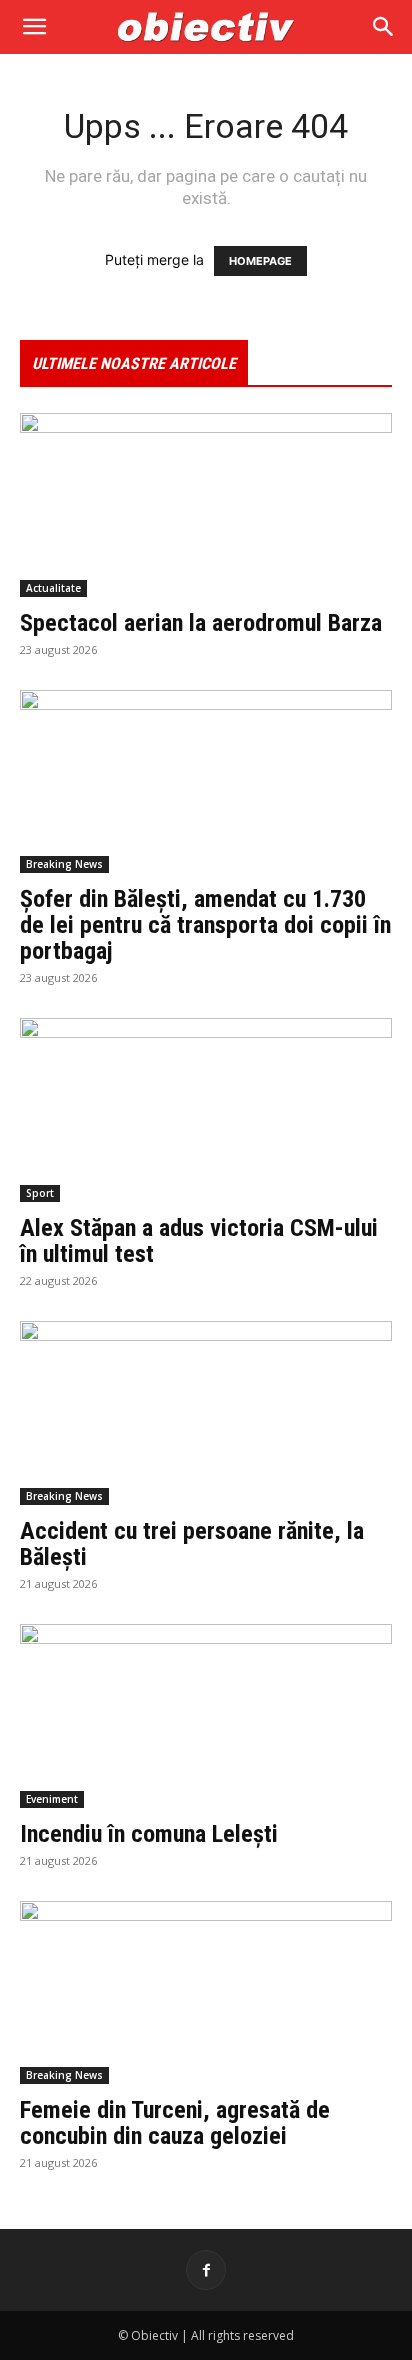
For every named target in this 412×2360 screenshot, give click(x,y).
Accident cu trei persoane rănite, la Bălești (192, 1544)
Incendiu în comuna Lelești (149, 1834)
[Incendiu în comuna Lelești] (206, 1716)
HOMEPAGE (260, 261)
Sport (40, 1193)
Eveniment (52, 1799)
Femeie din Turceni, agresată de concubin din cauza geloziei (175, 2123)
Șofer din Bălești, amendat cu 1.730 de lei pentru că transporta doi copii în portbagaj (205, 925)
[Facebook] (206, 2270)
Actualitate (53, 588)
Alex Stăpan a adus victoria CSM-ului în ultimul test (199, 1241)
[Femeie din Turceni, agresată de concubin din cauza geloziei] (206, 1993)
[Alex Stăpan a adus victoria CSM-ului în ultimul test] (206, 1110)
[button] (34, 27)
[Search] (384, 27)
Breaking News (64, 864)
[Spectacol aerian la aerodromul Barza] (206, 505)
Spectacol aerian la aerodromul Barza (201, 623)
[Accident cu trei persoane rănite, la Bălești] (206, 1413)
